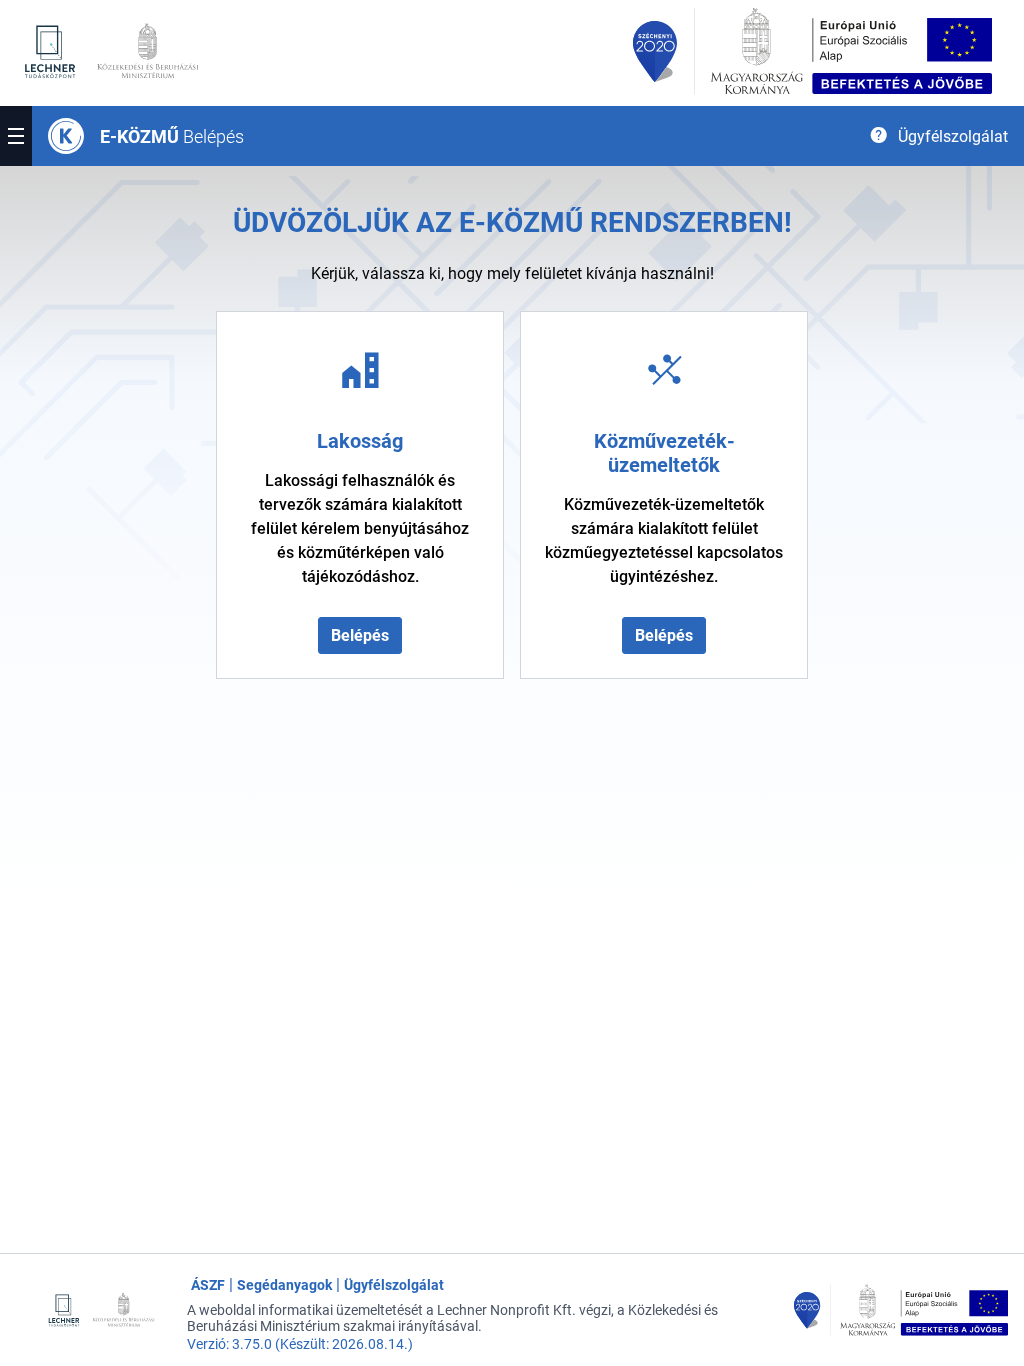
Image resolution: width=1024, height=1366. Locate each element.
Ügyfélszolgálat (394, 1285)
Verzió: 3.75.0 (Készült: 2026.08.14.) (300, 1344)
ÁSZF (208, 1285)
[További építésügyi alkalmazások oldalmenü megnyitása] (16, 136)
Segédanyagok (284, 1285)
